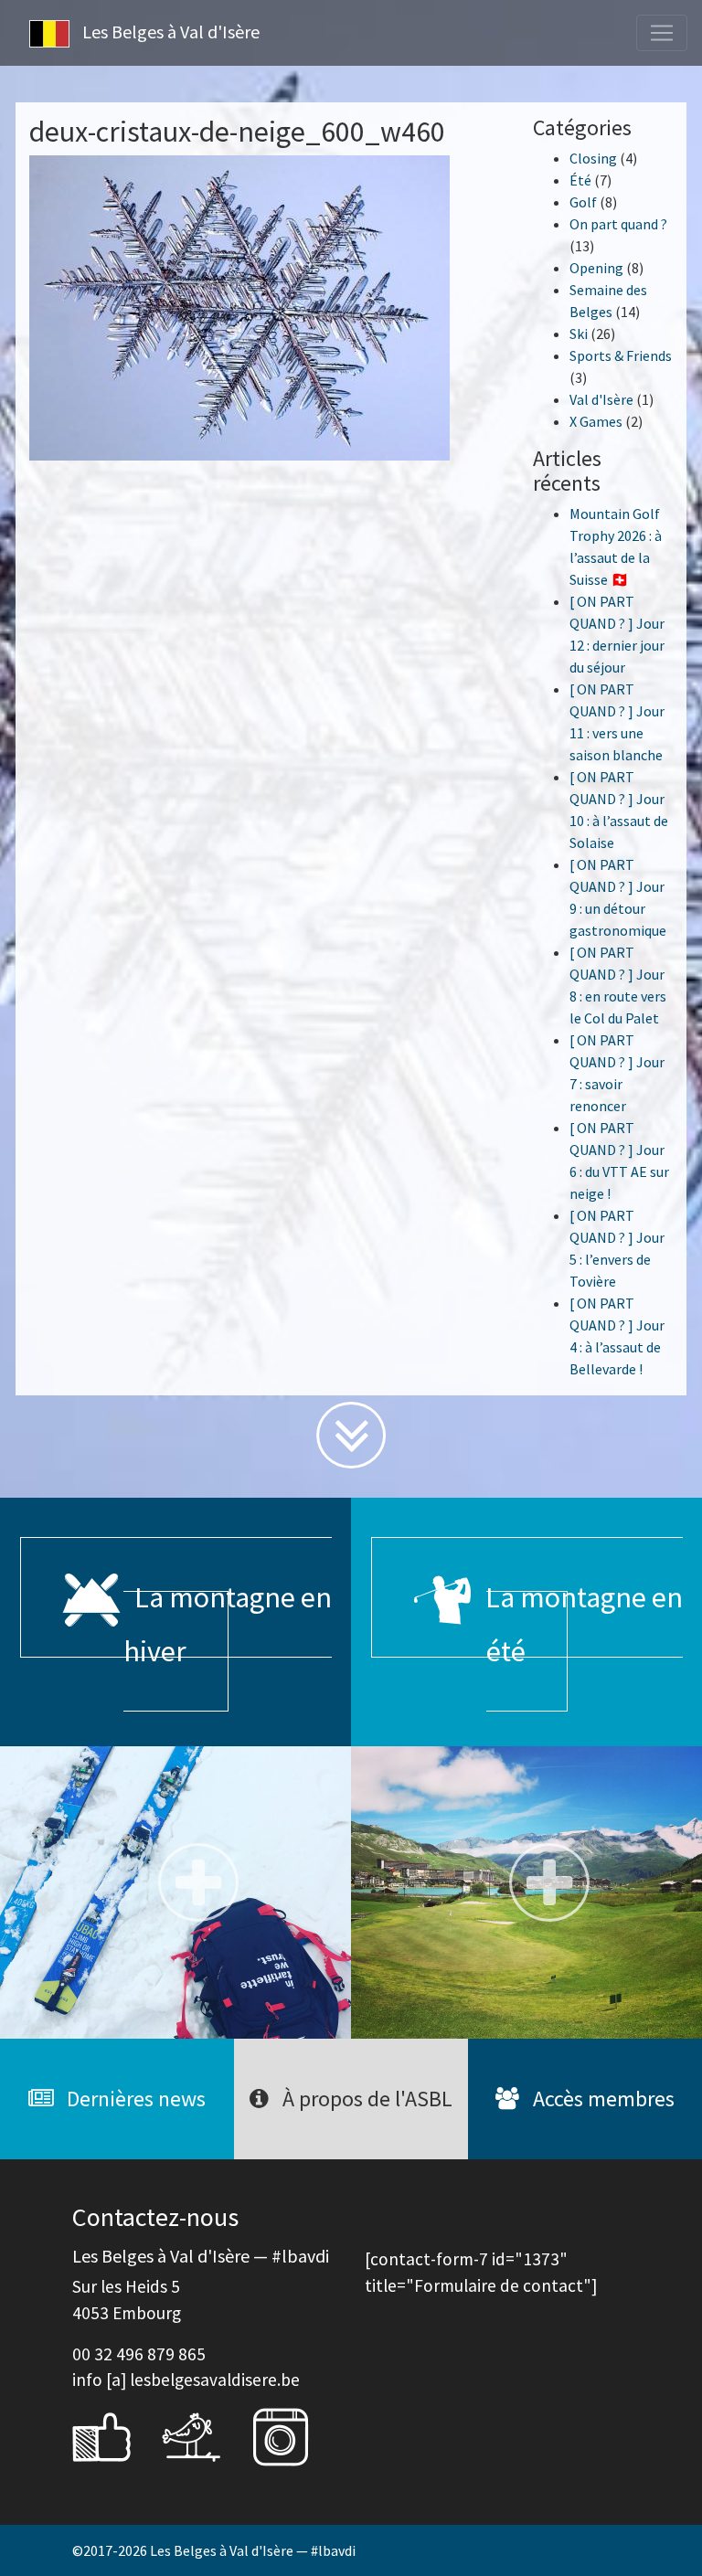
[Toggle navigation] (662, 33)
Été (580, 180)
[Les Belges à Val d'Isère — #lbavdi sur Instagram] (294, 2435)
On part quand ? (618, 224)
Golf (583, 202)
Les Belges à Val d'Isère (169, 32)
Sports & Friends (621, 355)
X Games (596, 421)
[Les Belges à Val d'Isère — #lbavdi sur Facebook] (115, 2435)
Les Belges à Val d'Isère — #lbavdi (253, 2550)
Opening (596, 268)
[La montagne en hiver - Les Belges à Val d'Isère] (175, 1892)
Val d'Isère (601, 399)
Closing (593, 158)
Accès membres (601, 2099)
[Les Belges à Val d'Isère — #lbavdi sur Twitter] (205, 2435)
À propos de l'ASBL (365, 2099)
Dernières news (134, 2099)
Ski (579, 334)
